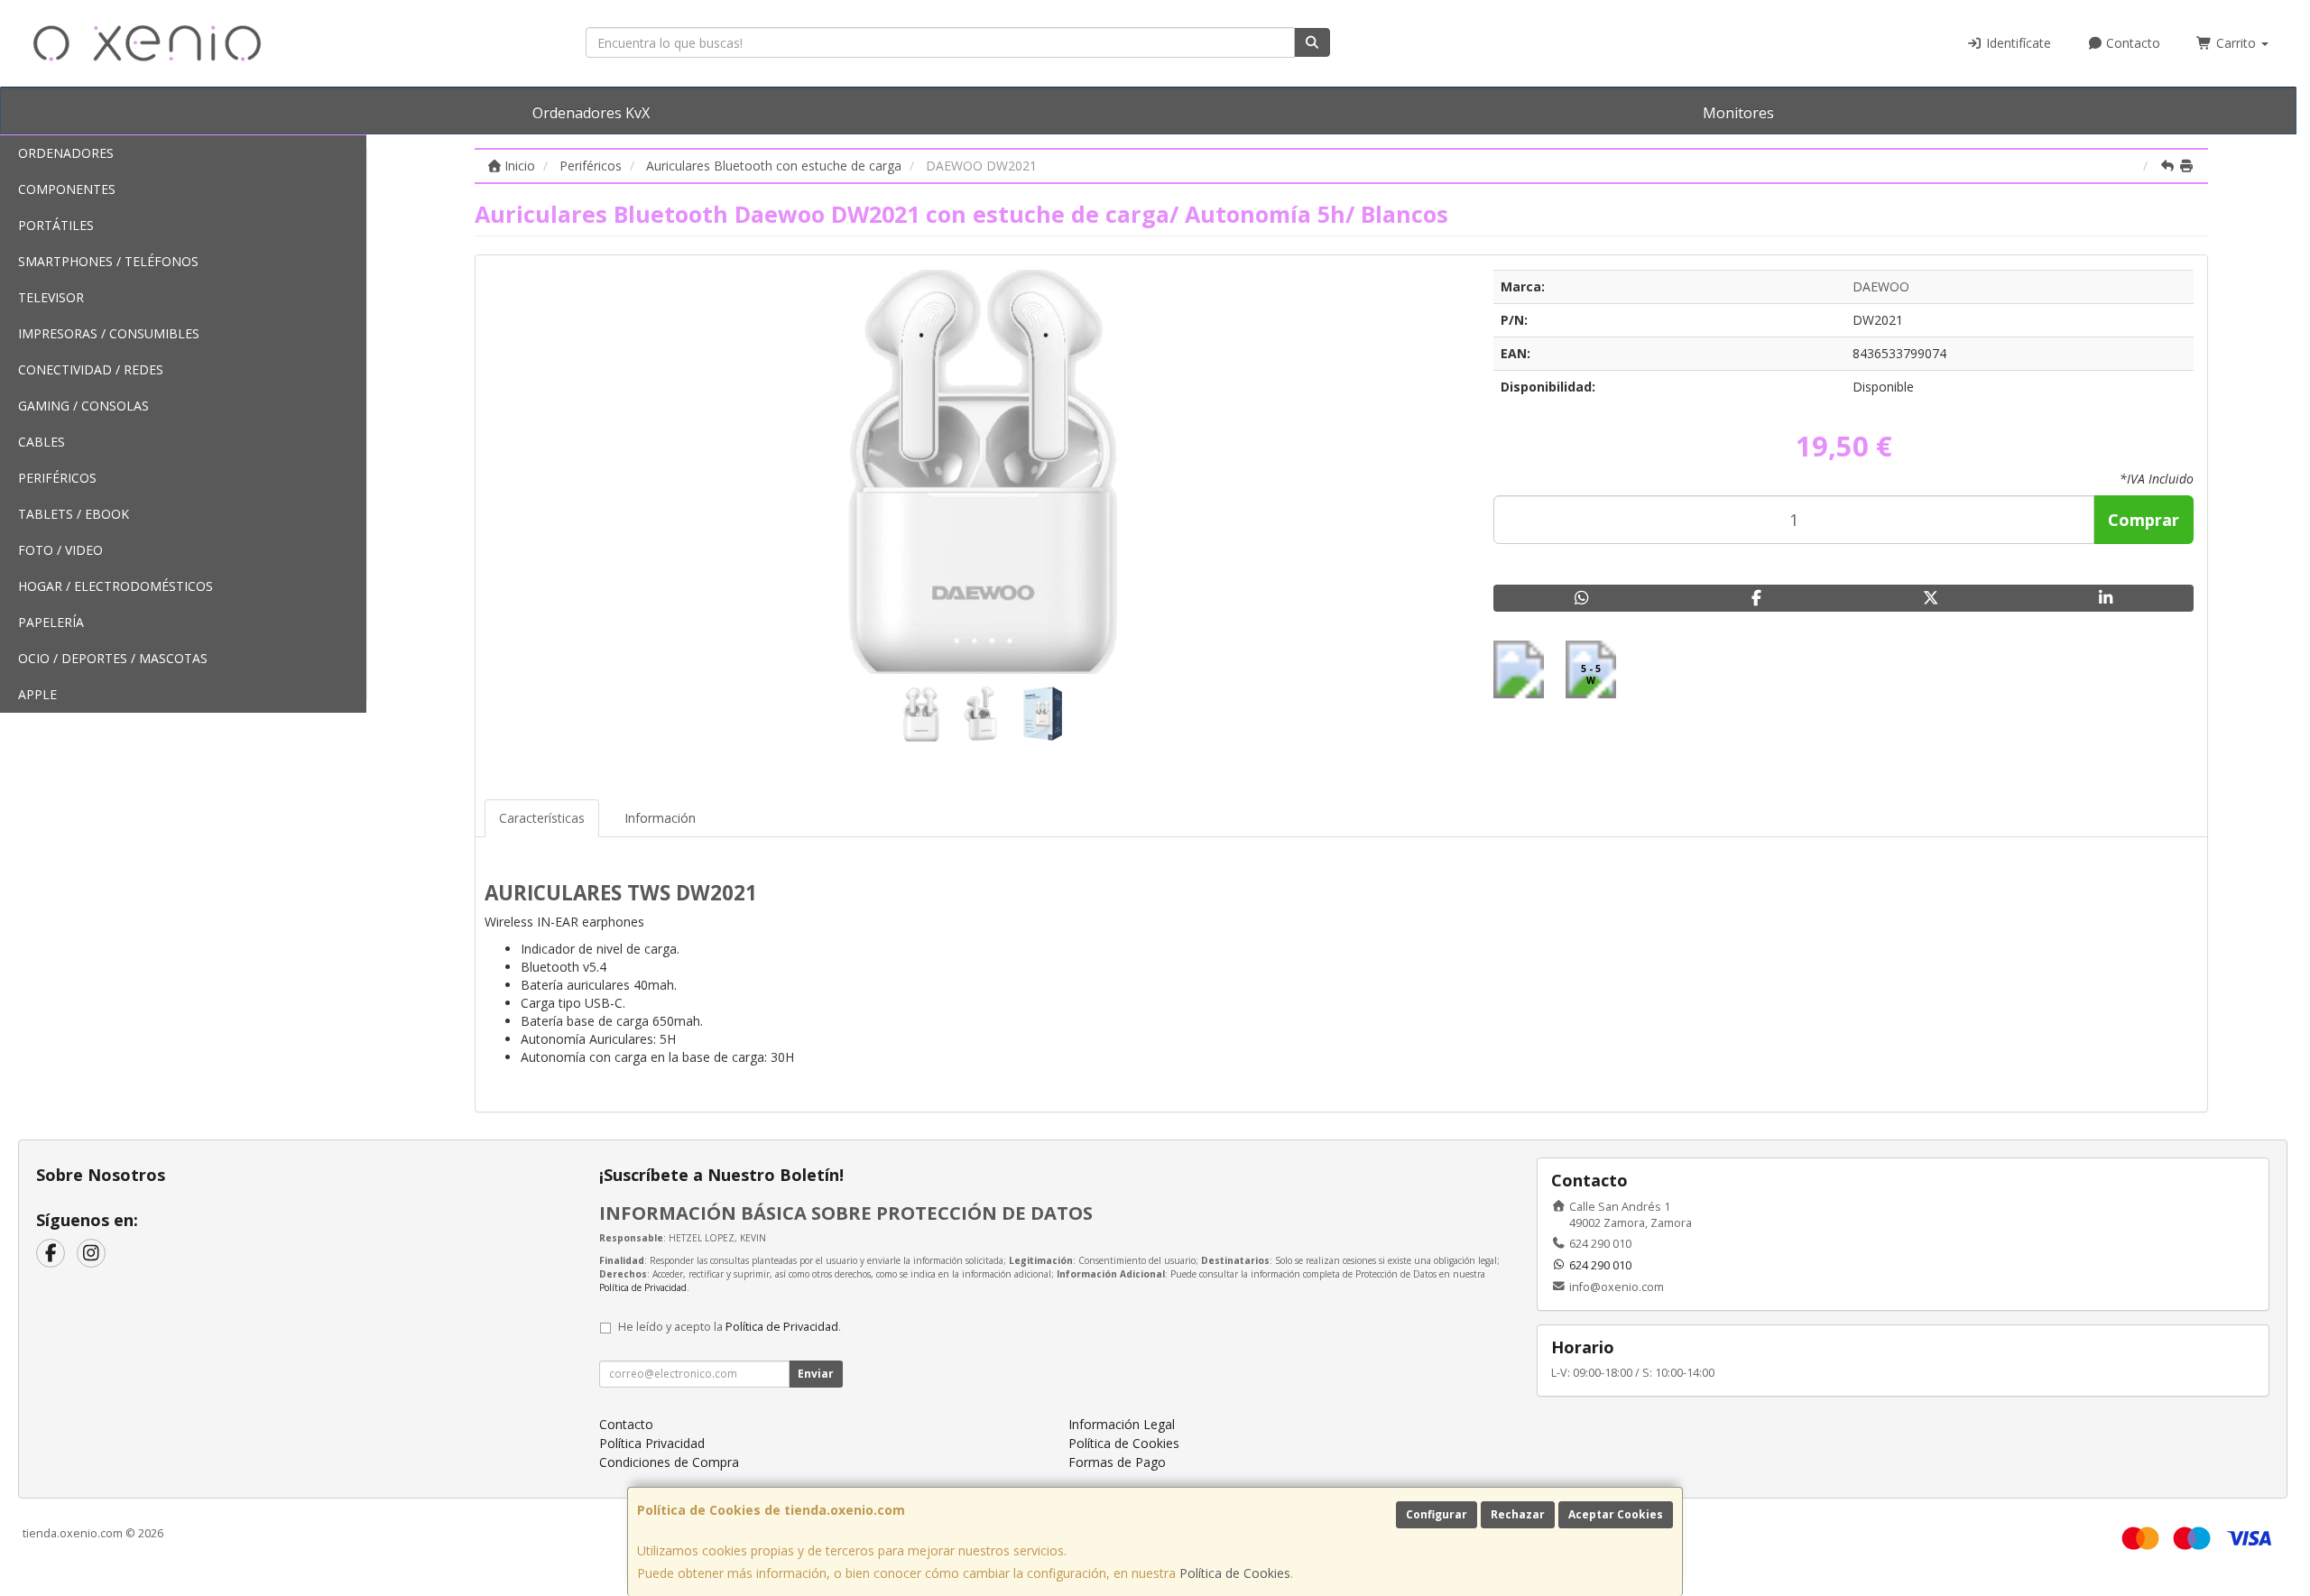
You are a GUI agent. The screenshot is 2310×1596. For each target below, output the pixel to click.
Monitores (1738, 113)
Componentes (67, 189)
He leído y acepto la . (730, 1327)
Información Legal (1122, 1424)
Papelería (51, 622)
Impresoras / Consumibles (109, 333)
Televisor (51, 297)
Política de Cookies (1235, 1573)
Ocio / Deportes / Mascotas (113, 658)
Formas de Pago (1117, 1462)
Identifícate (2017, 43)
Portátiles (56, 225)
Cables (42, 442)
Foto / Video (60, 550)
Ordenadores (66, 153)
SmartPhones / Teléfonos (108, 261)
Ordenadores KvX (591, 113)
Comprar (2144, 520)
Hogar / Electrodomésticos (115, 586)
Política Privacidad (652, 1443)
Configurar (1437, 1514)
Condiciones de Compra (669, 1462)
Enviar (816, 1374)
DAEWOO (1881, 286)
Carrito (2236, 43)
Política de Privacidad (643, 1287)
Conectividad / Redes (91, 369)
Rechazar (1518, 1514)
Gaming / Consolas (83, 406)
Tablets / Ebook (74, 514)
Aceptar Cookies (1616, 1514)
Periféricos (57, 478)
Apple (37, 694)
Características (542, 818)
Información (660, 818)
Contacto (2131, 43)
